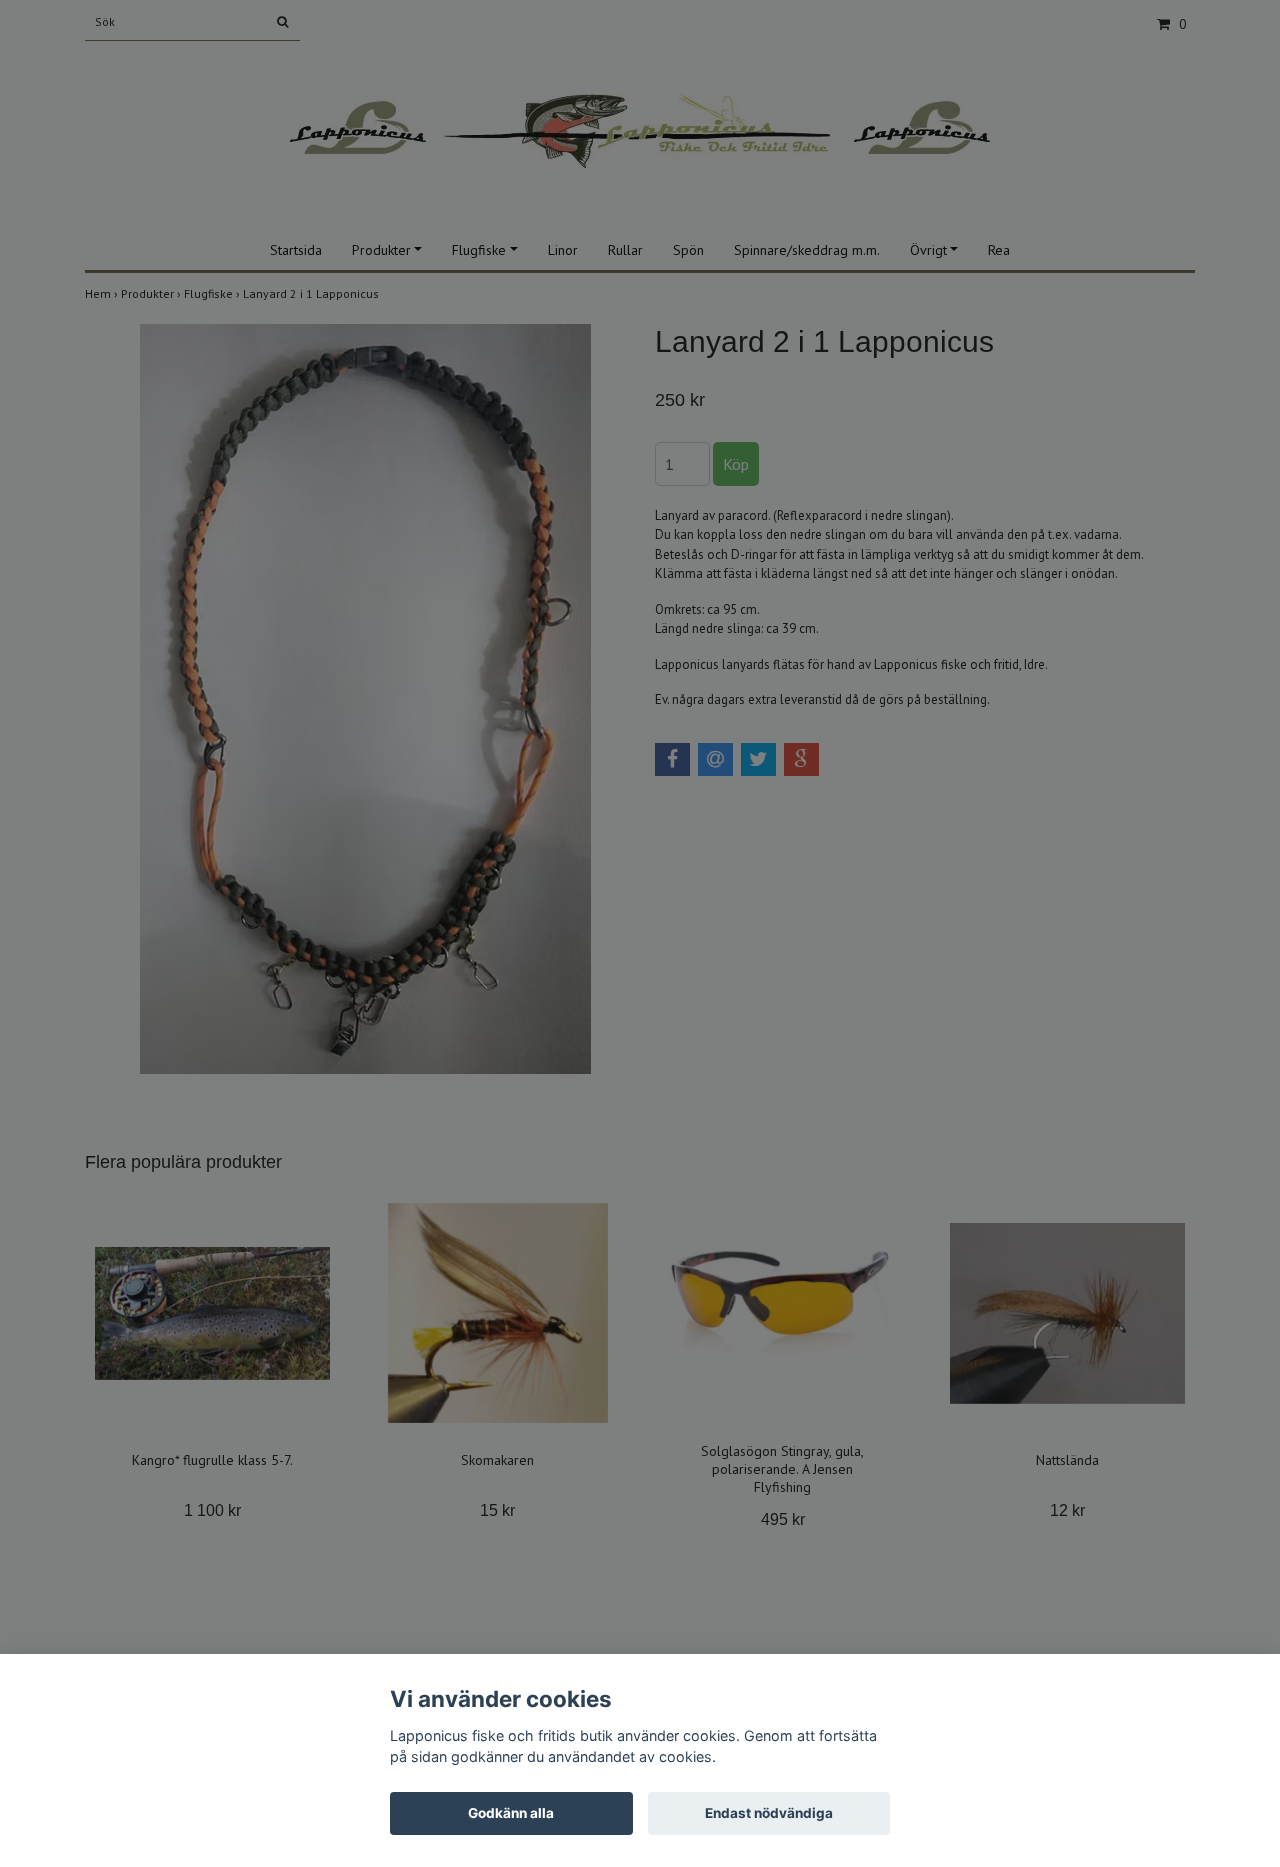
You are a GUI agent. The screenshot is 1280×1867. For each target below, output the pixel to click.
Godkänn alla (511, 1813)
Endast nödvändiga (769, 1813)
